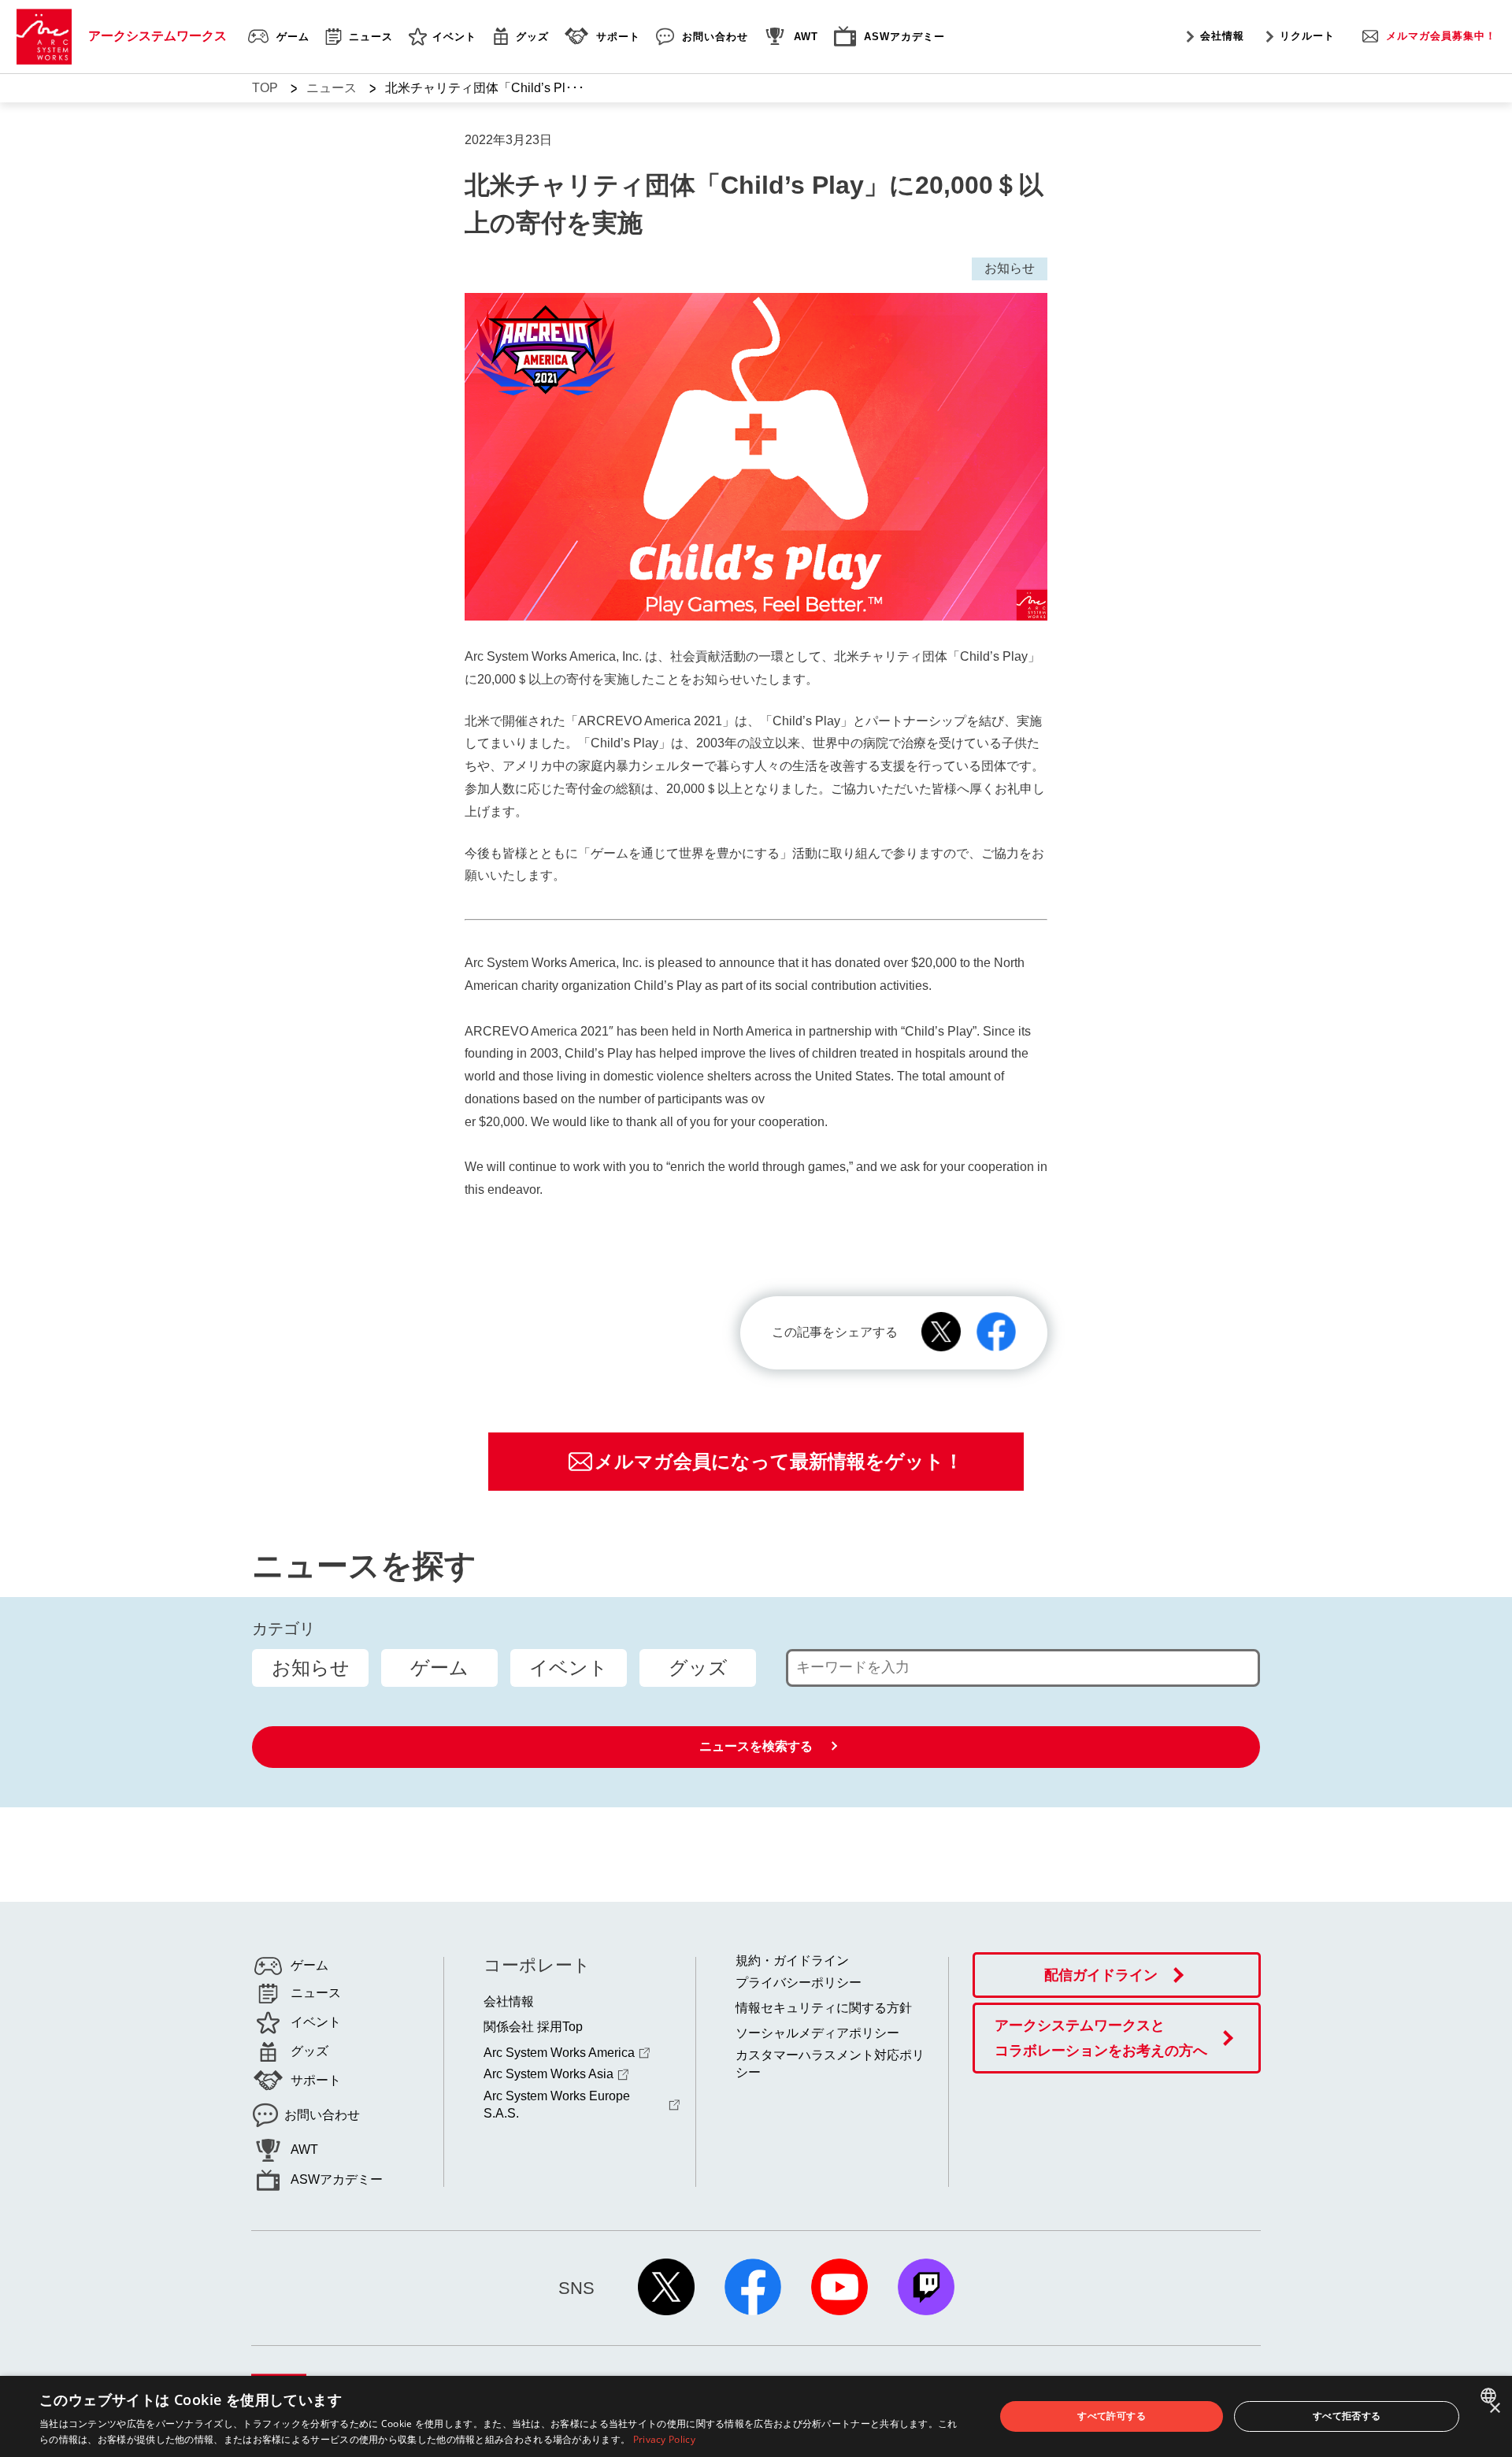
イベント (569, 1668)
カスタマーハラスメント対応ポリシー (830, 2064)
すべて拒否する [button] (1347, 2416)
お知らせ (311, 1668)
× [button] (1494, 2409)
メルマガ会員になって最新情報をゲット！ (779, 1461)
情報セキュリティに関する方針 (824, 2008)
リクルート (1307, 36)
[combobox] (1490, 2396)
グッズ (698, 1668)
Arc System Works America (559, 2053)
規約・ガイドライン (792, 1960)
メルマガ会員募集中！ (1441, 36)
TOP (265, 88)
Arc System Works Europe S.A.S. (557, 2105)
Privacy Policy (664, 2439)
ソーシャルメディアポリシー (817, 2033)
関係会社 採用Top (533, 2027)
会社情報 (1222, 36)
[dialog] (756, 2416)
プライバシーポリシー (799, 1983)
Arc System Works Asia (548, 2074)
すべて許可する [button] (1112, 2416)
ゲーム (439, 1668)
